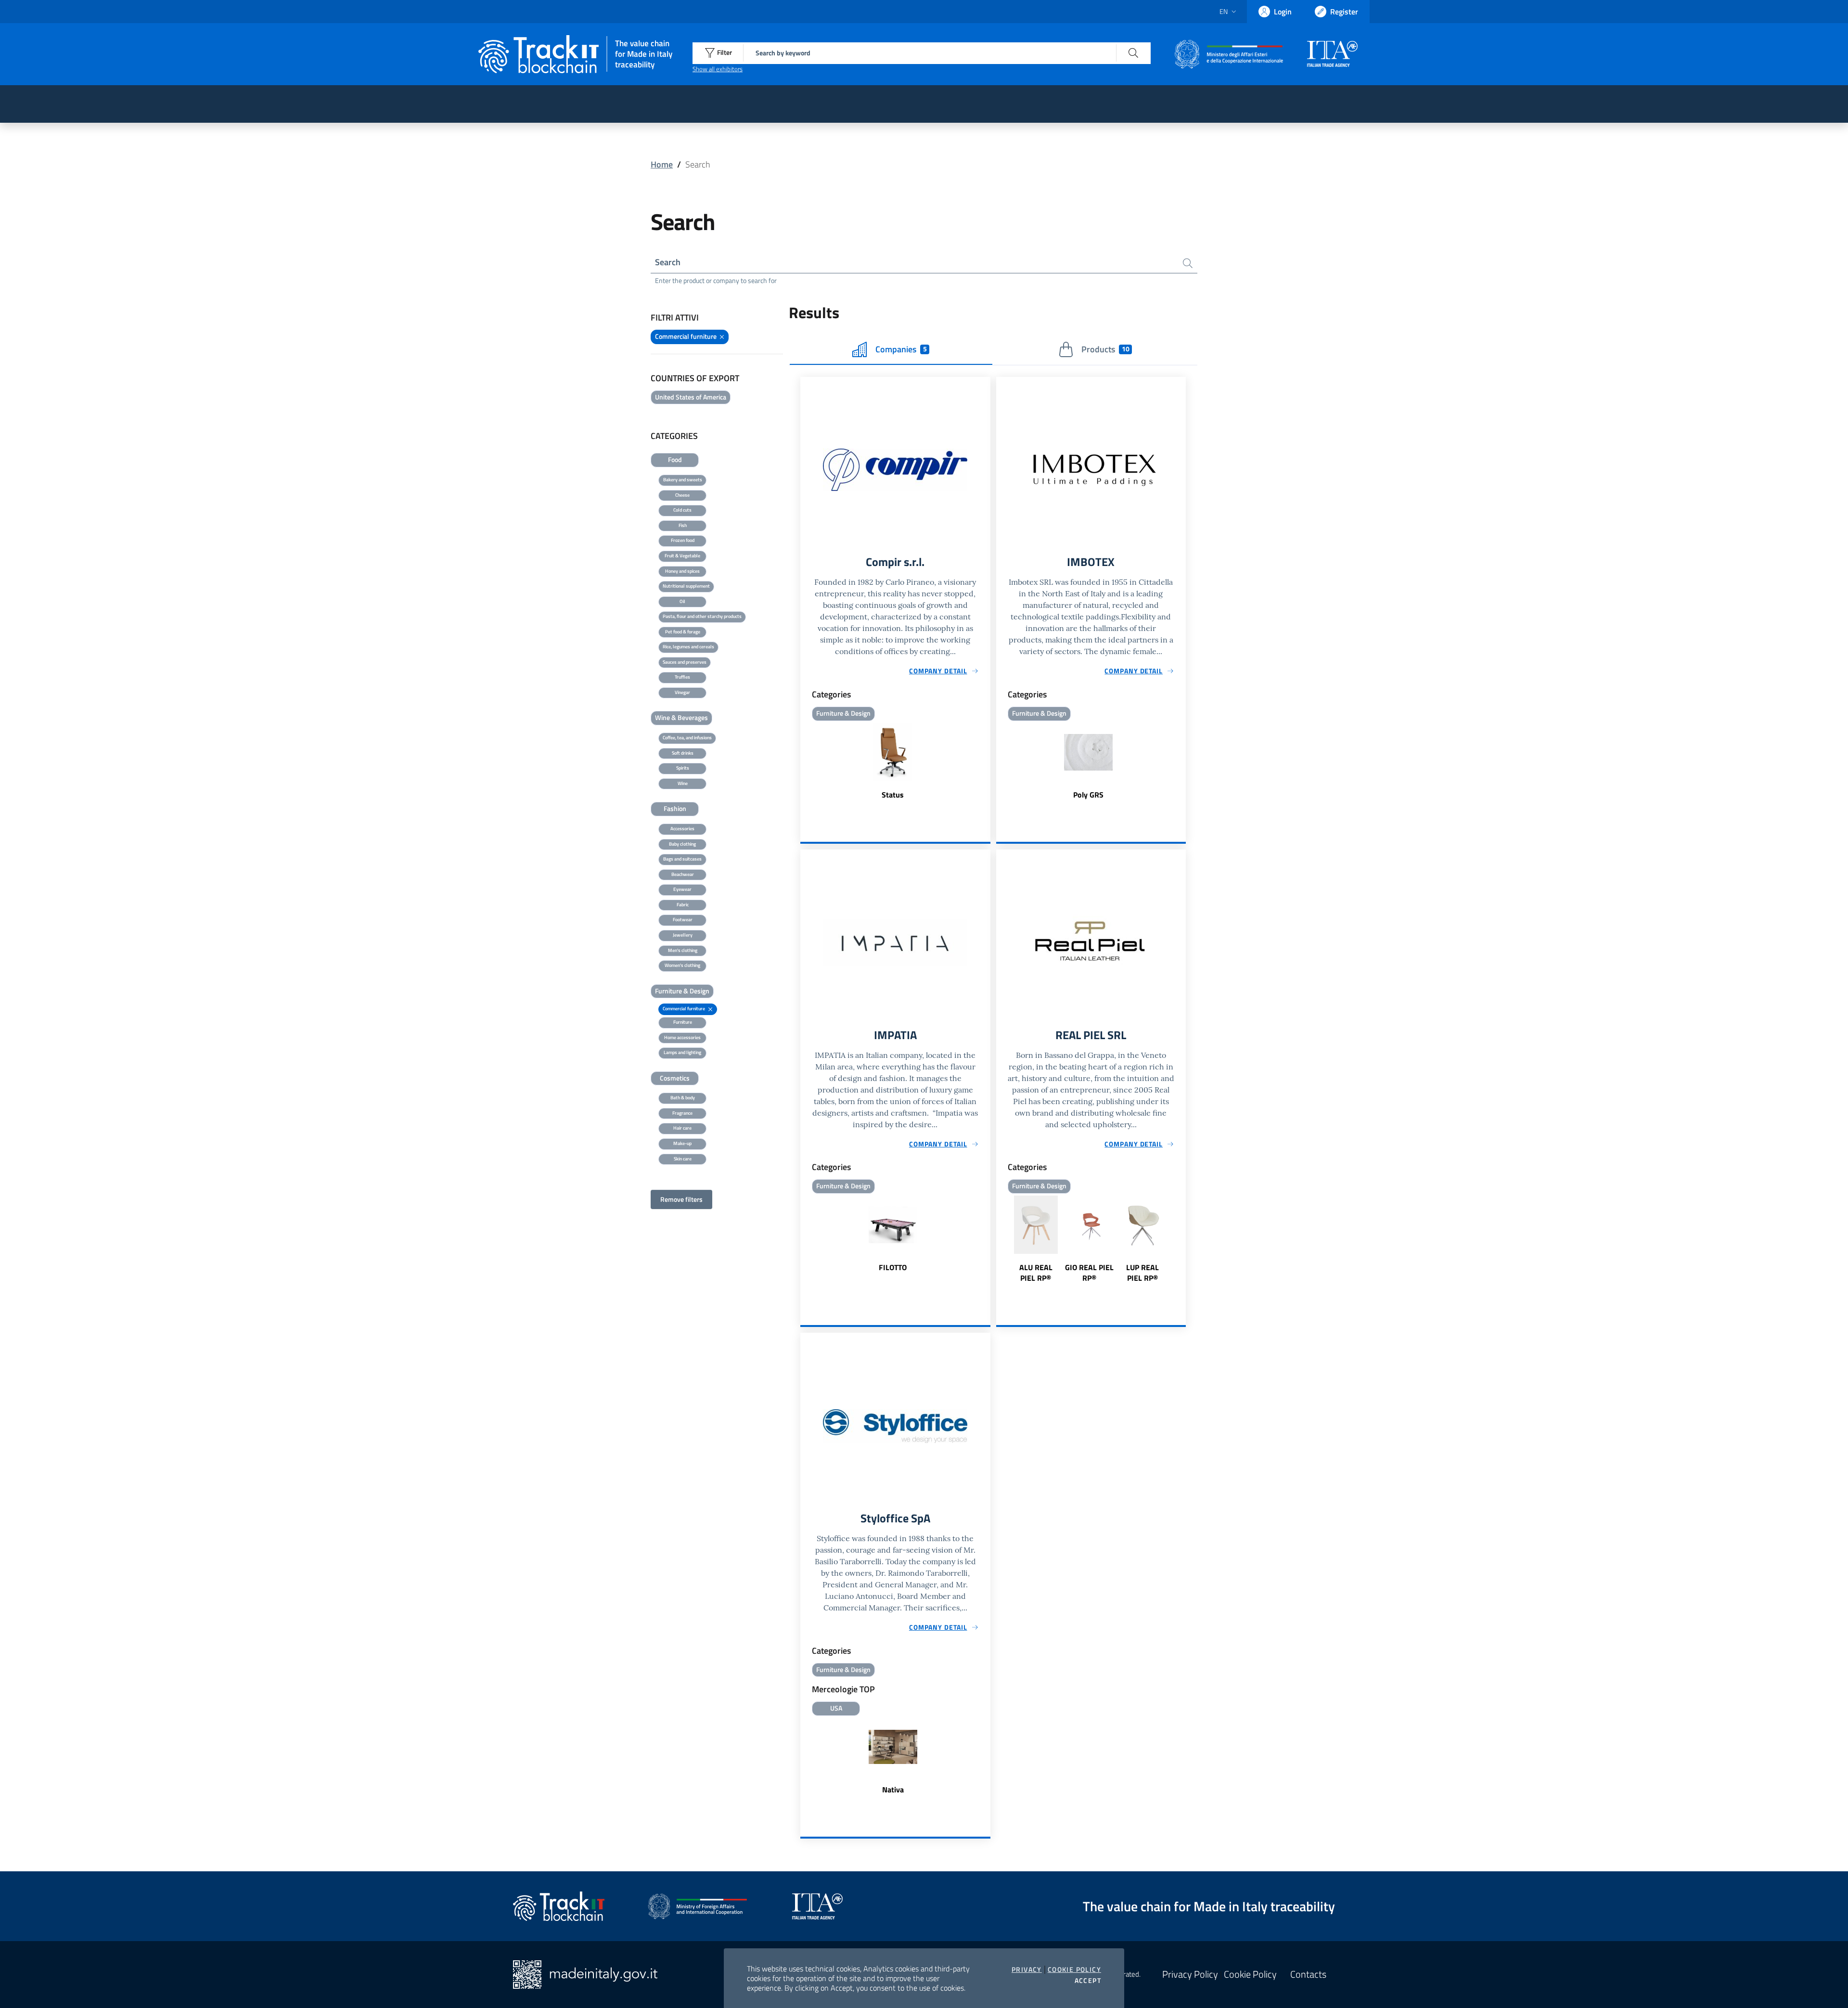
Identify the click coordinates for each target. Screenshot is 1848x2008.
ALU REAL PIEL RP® (1036, 1273)
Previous (1001, 1240)
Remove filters (681, 1199)
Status (893, 795)
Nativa (893, 1789)
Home (662, 164)
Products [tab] (1105, 349)
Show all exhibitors (718, 69)
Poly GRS (1088, 795)
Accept (1088, 1981)
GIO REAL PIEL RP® (1089, 1273)
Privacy (1027, 1969)
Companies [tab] (901, 349)
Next (1181, 1240)
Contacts (1308, 1974)
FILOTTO (893, 1267)
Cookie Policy (1074, 1969)
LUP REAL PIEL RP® (1142, 1273)
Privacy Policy (1190, 1974)
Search (668, 262)
